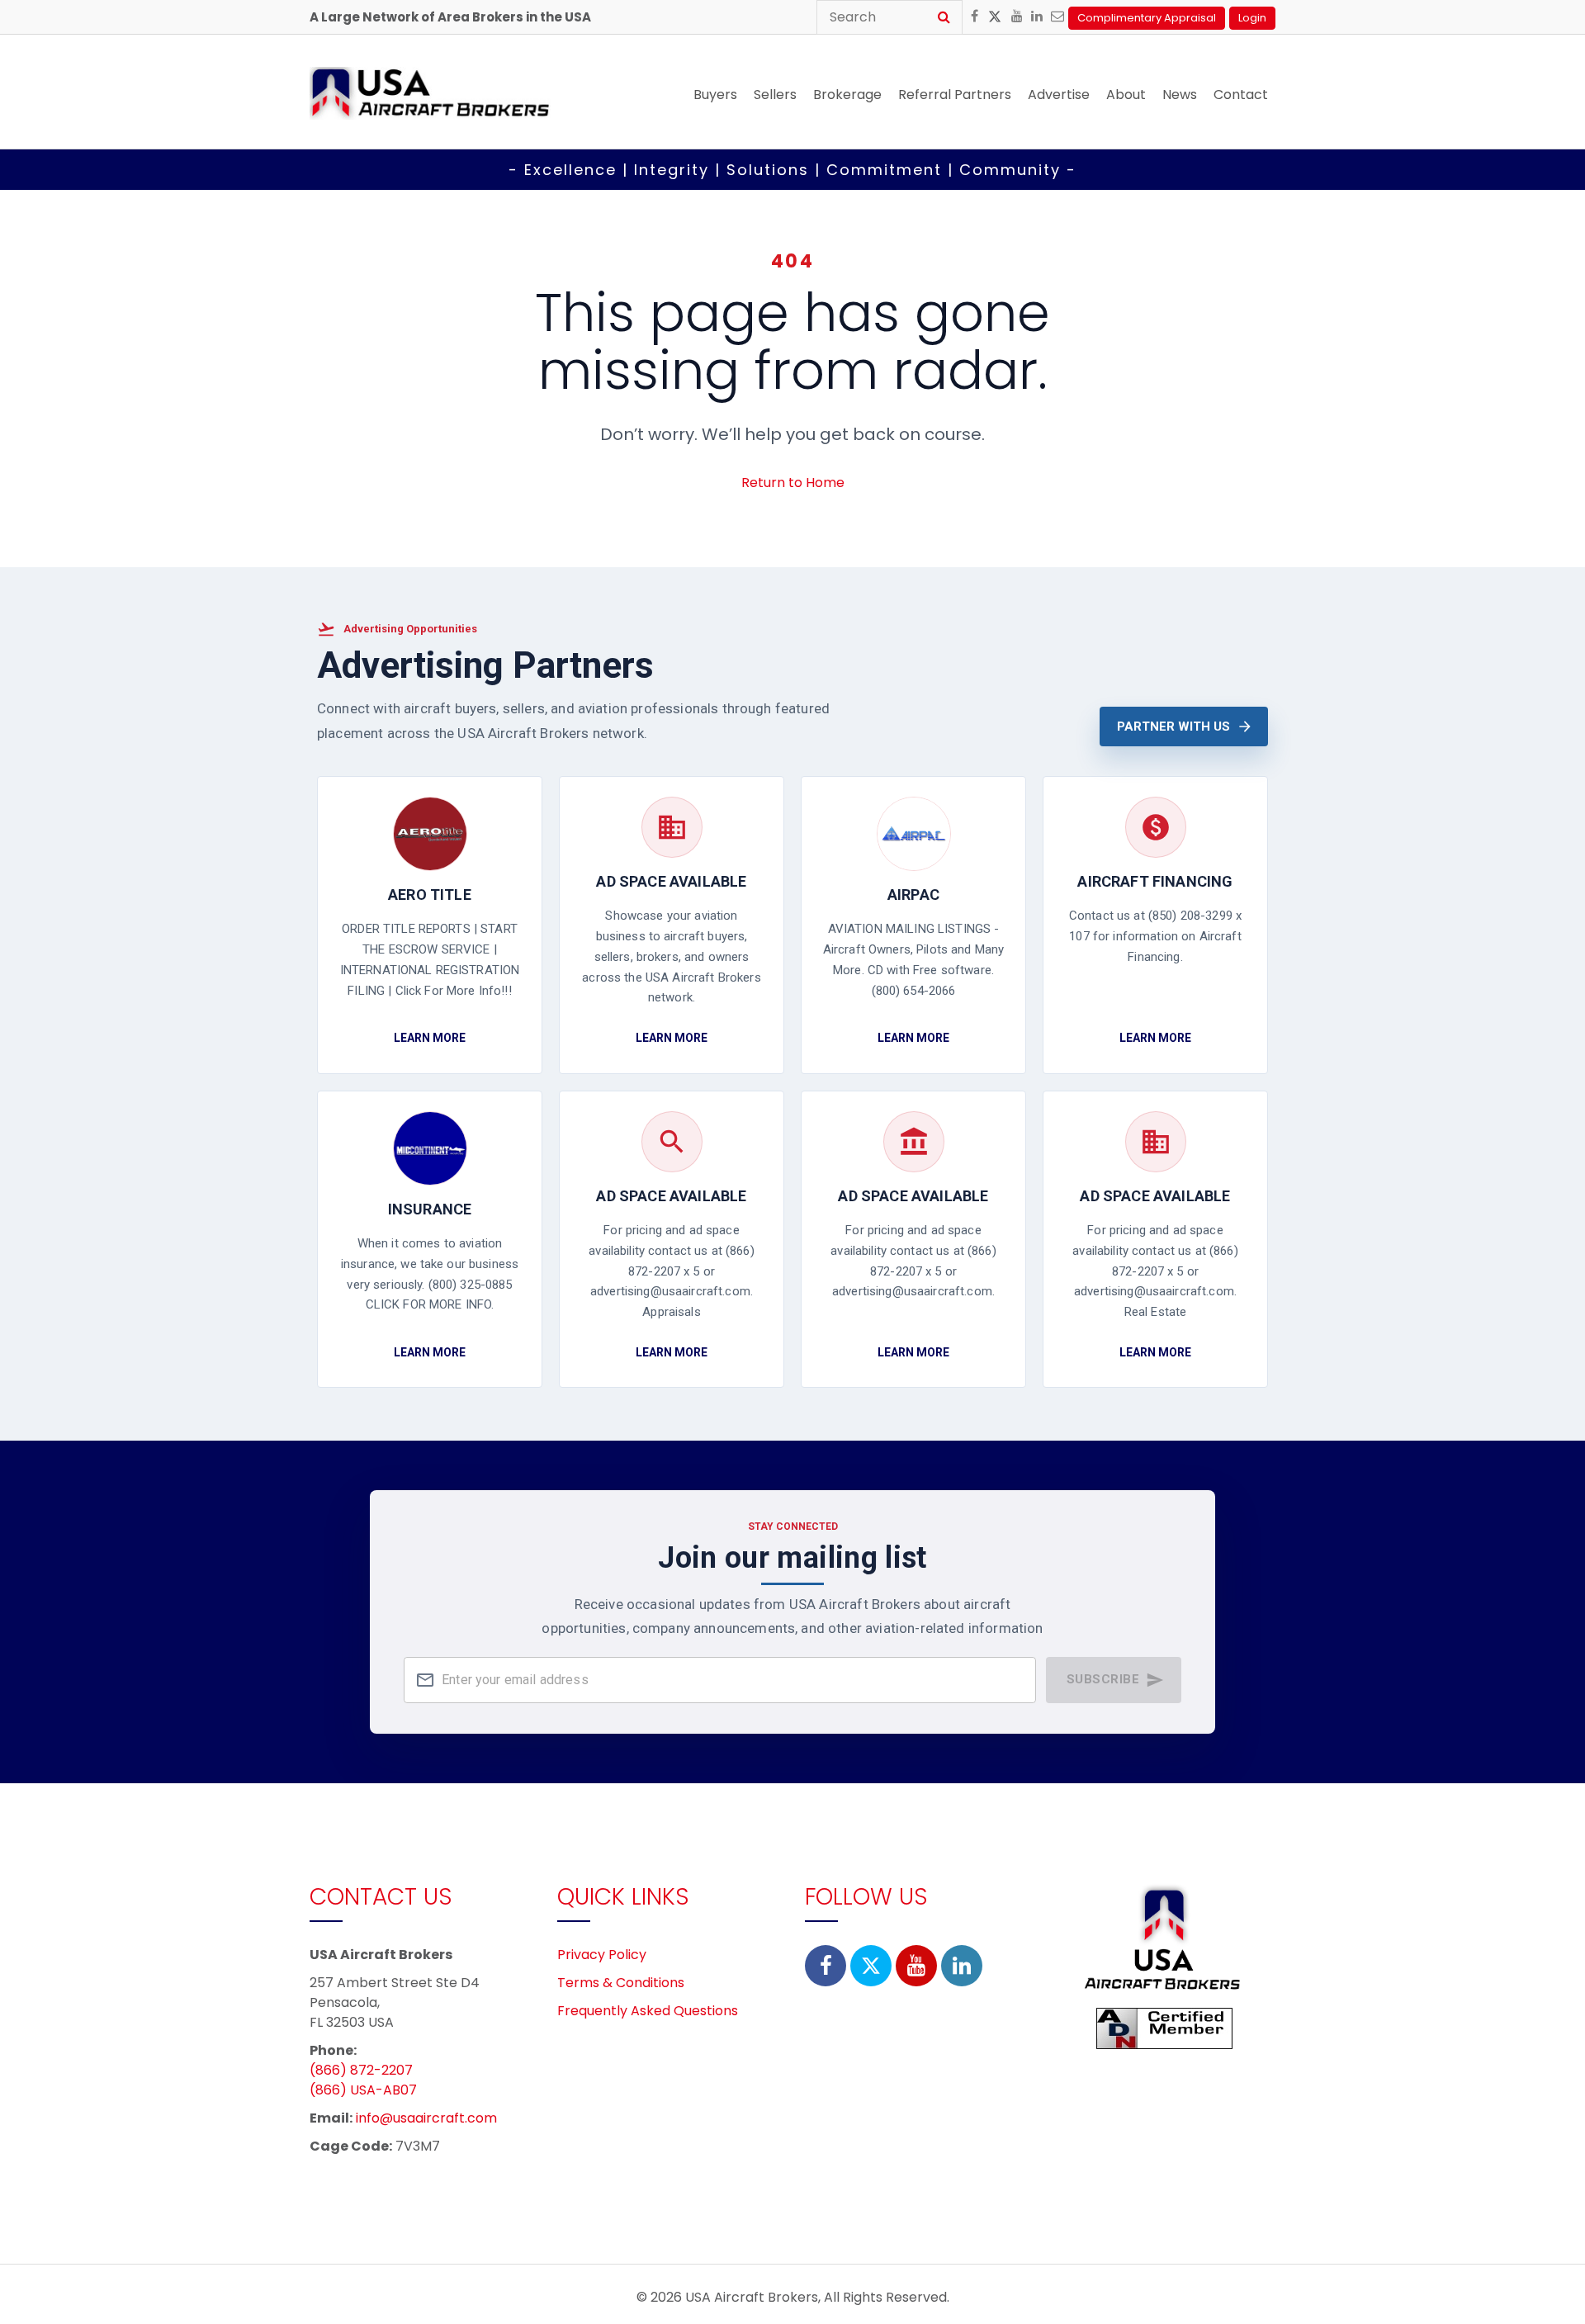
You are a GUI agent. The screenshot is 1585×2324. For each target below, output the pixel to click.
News (1180, 95)
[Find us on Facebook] (975, 17)
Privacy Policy (602, 1955)
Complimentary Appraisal (1147, 18)
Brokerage (847, 95)
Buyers (715, 95)
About (1126, 95)
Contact (1241, 95)
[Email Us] (1057, 17)
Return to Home (793, 483)
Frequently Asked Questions (648, 2011)
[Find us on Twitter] (995, 19)
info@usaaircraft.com (426, 2118)
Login (1252, 18)
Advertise (1059, 95)
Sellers (775, 95)
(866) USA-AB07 (363, 2090)
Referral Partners (955, 95)
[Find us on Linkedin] (1037, 17)
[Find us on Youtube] (1017, 17)
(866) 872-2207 (361, 2070)
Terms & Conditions (621, 1983)
